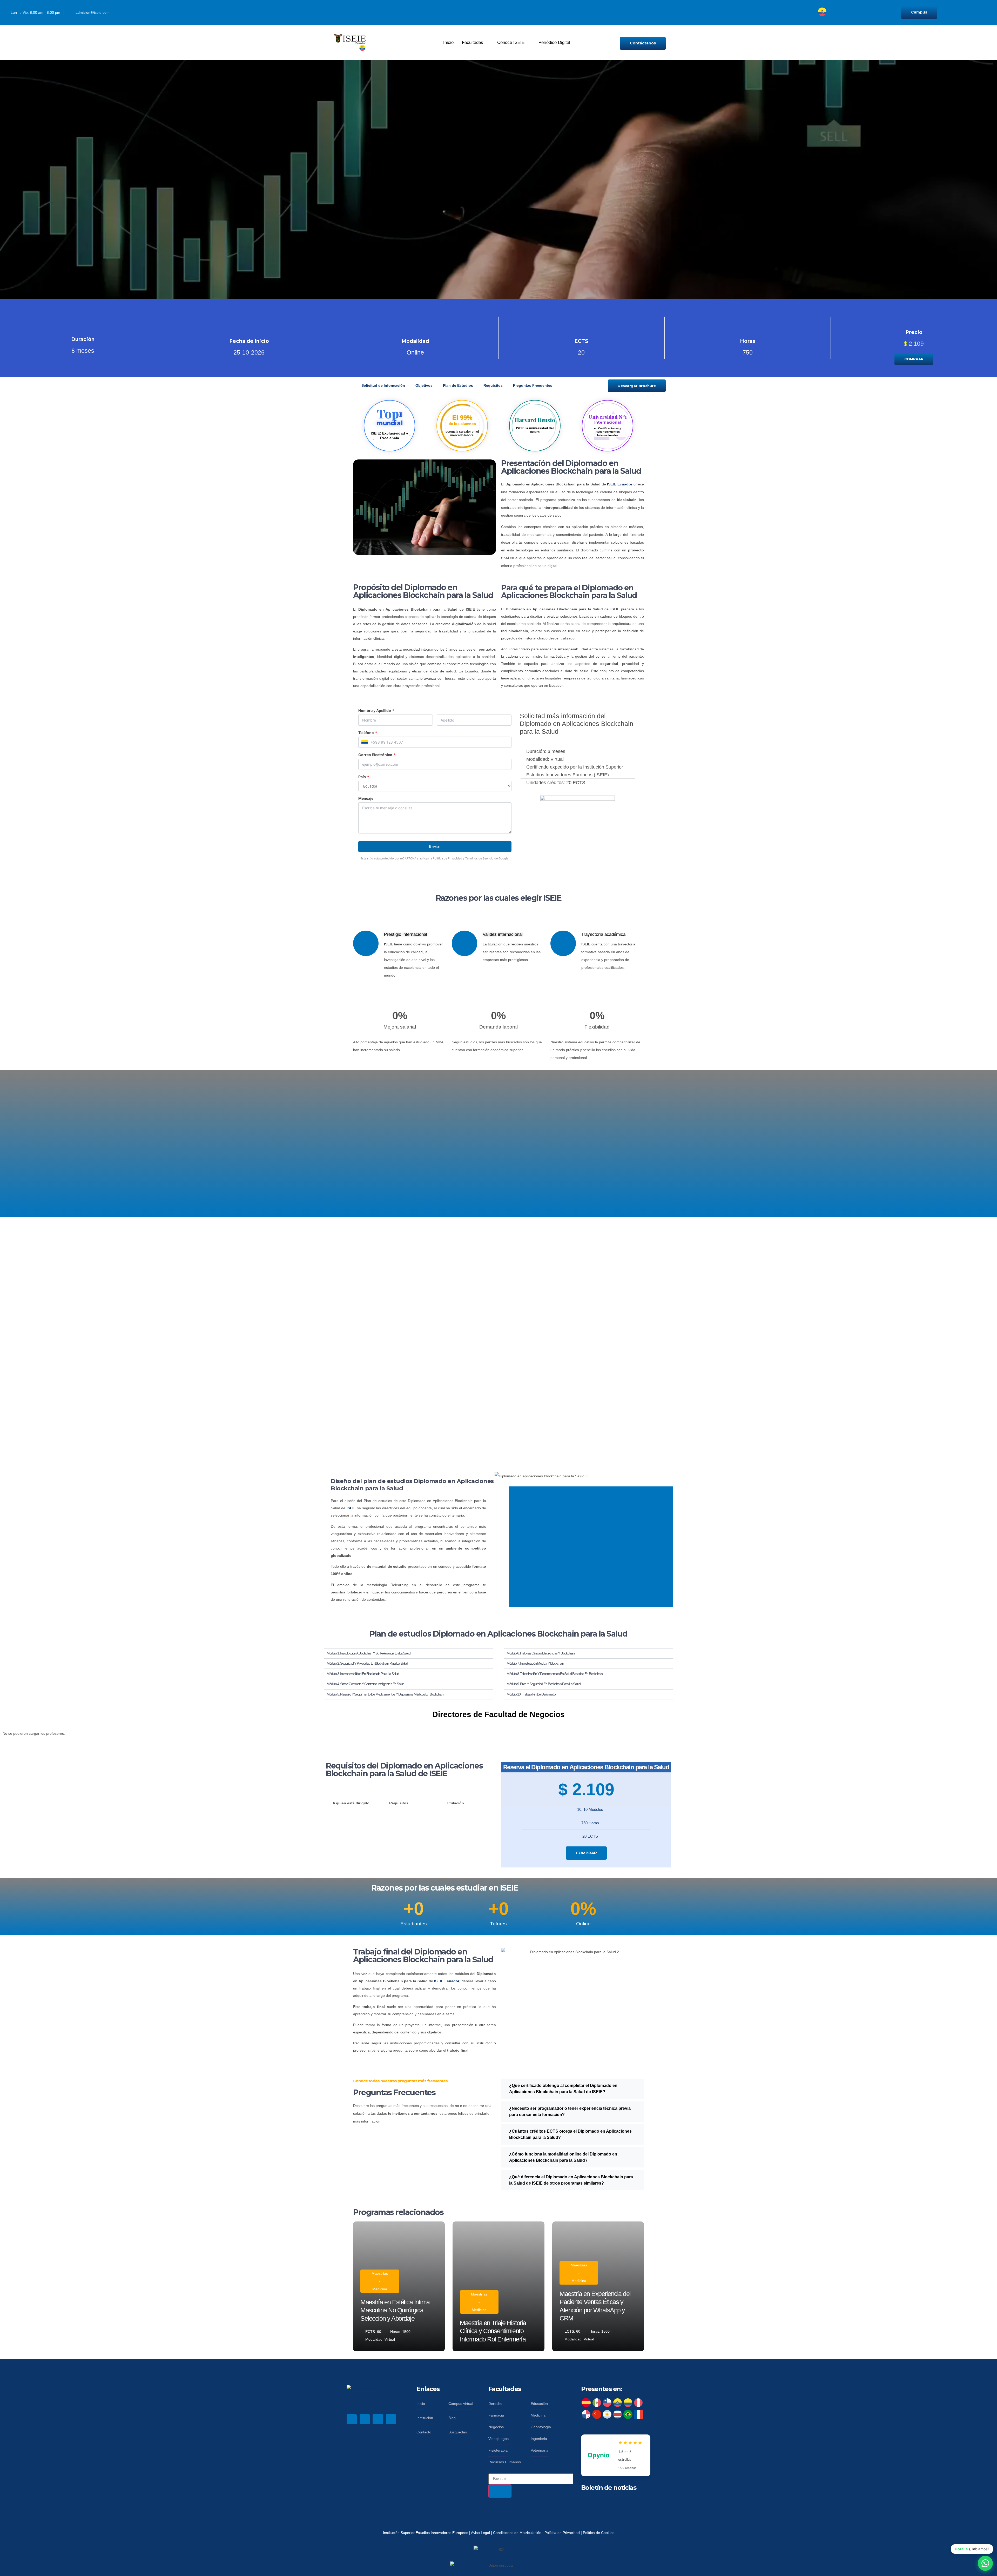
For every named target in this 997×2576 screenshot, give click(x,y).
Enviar (435, 846)
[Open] (830, 15)
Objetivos (424, 385)
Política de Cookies (599, 2533)
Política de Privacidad (447, 858)
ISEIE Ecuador (620, 484)
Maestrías (380, 2273)
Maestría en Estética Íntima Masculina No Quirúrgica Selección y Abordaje (395, 2310)
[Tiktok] (740, 13)
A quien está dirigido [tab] (351, 1803)
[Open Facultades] (487, 43)
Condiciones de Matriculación (517, 2533)
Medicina (380, 2289)
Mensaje (366, 798)
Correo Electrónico (377, 755)
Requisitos (493, 385)
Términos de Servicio (479, 858)
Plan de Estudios (458, 385)
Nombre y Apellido (376, 711)
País (364, 777)
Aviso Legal (481, 2533)
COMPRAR (586, 1853)
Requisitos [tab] (399, 1803)
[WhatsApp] (985, 2563)
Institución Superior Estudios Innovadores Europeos (426, 2533)
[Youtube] (728, 13)
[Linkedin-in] (717, 13)
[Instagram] (705, 13)
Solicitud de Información (383, 385)
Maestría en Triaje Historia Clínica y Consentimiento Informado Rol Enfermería (493, 2331)
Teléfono (368, 733)
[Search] (500, 2491)
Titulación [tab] (455, 1803)
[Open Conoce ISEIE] (528, 43)
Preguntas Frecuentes (533, 385)
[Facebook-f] (352, 2419)
